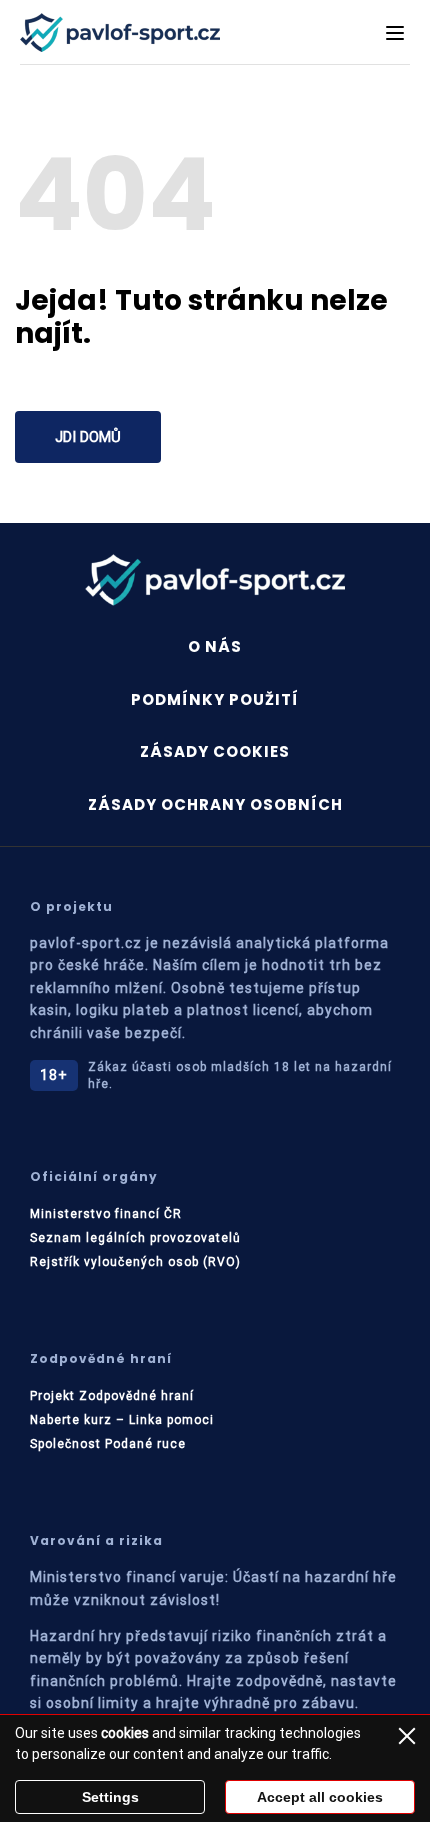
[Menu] (395, 33)
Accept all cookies (320, 1797)
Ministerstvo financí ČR (106, 1214)
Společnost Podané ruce (108, 1444)
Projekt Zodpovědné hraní (112, 1396)
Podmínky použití (215, 699)
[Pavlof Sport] (120, 32)
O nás (215, 646)
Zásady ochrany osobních (215, 804)
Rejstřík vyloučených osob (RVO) (135, 1262)
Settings (110, 1797)
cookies (125, 1733)
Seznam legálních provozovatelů (135, 1238)
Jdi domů (88, 437)
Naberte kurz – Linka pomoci (122, 1420)
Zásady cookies (215, 751)
